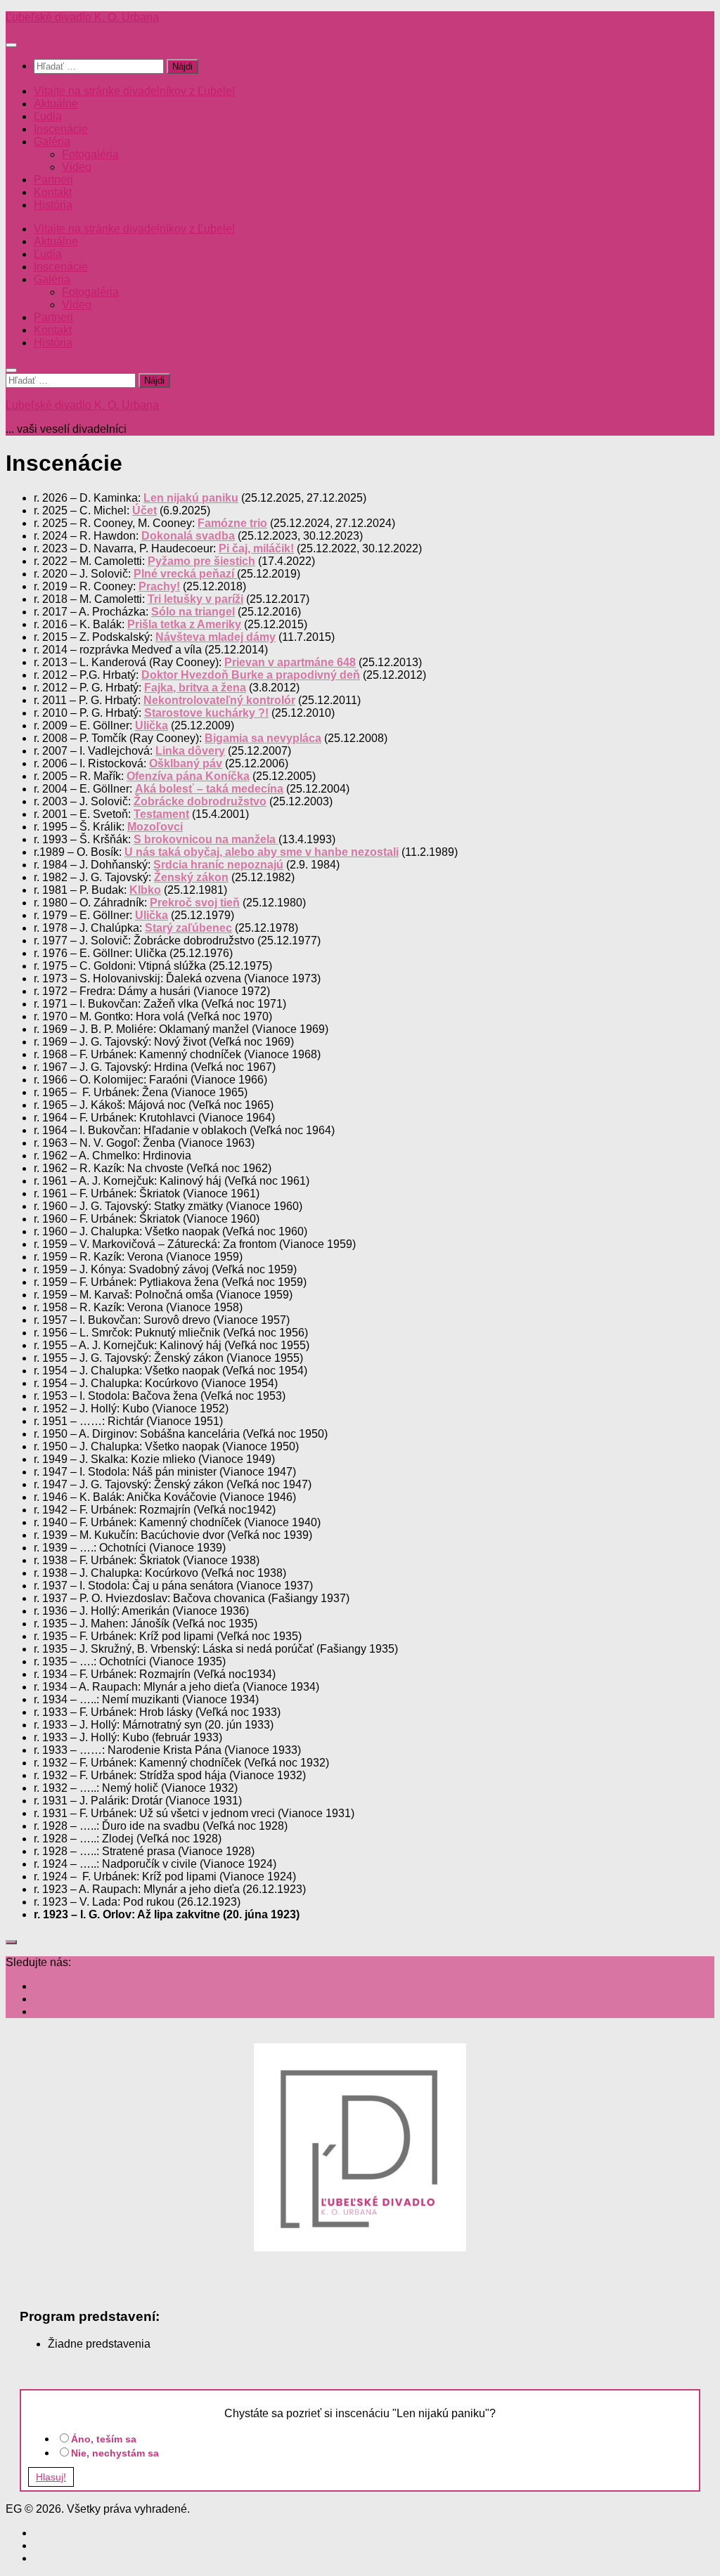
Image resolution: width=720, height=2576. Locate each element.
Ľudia (48, 116)
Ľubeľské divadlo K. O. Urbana (82, 17)
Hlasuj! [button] (51, 2477)
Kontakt (53, 192)
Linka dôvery (190, 751)
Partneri (53, 180)
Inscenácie (61, 129)
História (53, 205)
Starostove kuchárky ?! (206, 713)
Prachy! (159, 586)
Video (77, 167)
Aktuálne (56, 104)
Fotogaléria (90, 154)
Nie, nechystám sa (115, 2453)
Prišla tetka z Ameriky (184, 624)
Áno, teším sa (104, 2439)
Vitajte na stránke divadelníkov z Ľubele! (134, 91)
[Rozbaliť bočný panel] (11, 1942)
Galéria (52, 142)
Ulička (152, 726)
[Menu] (11, 45)
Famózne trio (232, 523)
